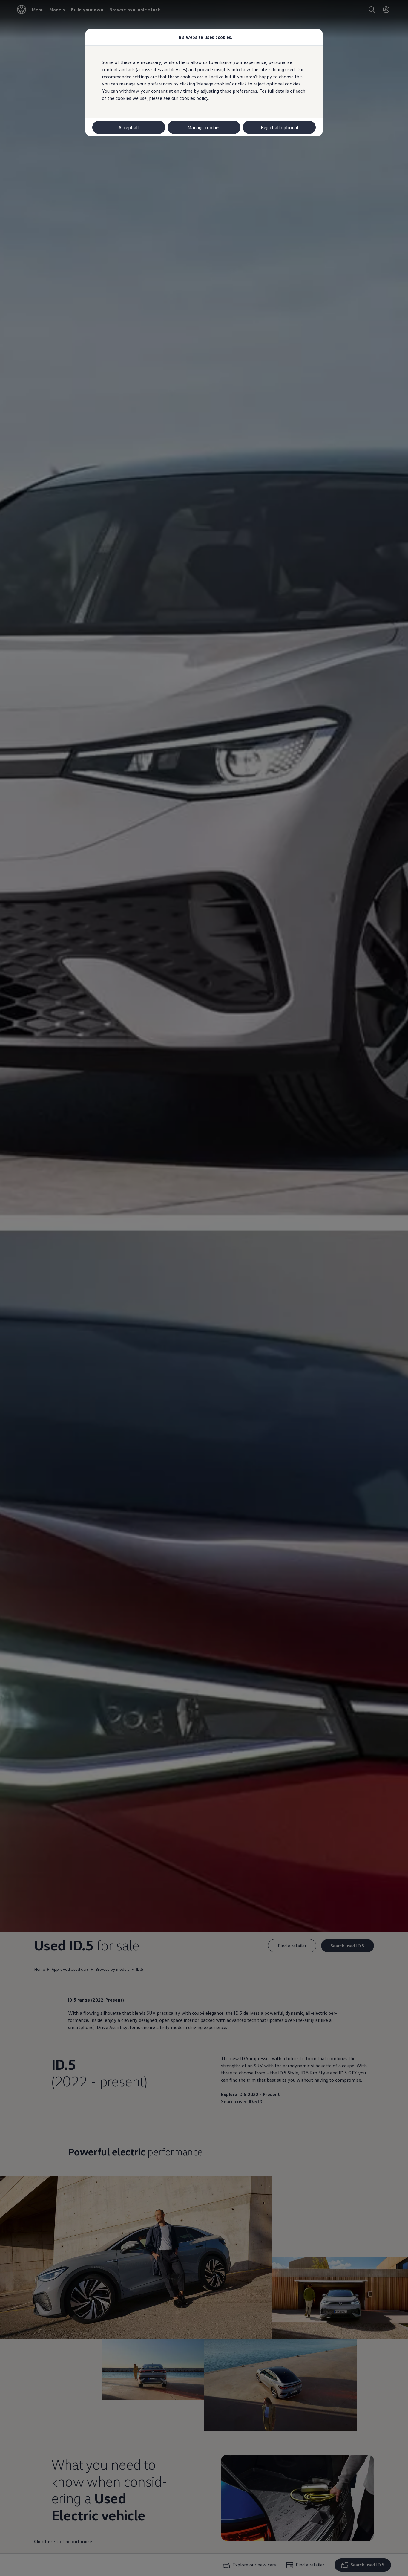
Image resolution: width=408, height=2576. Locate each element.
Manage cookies (204, 127)
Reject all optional (279, 127)
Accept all (129, 127)
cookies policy (194, 98)
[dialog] (204, 1288)
